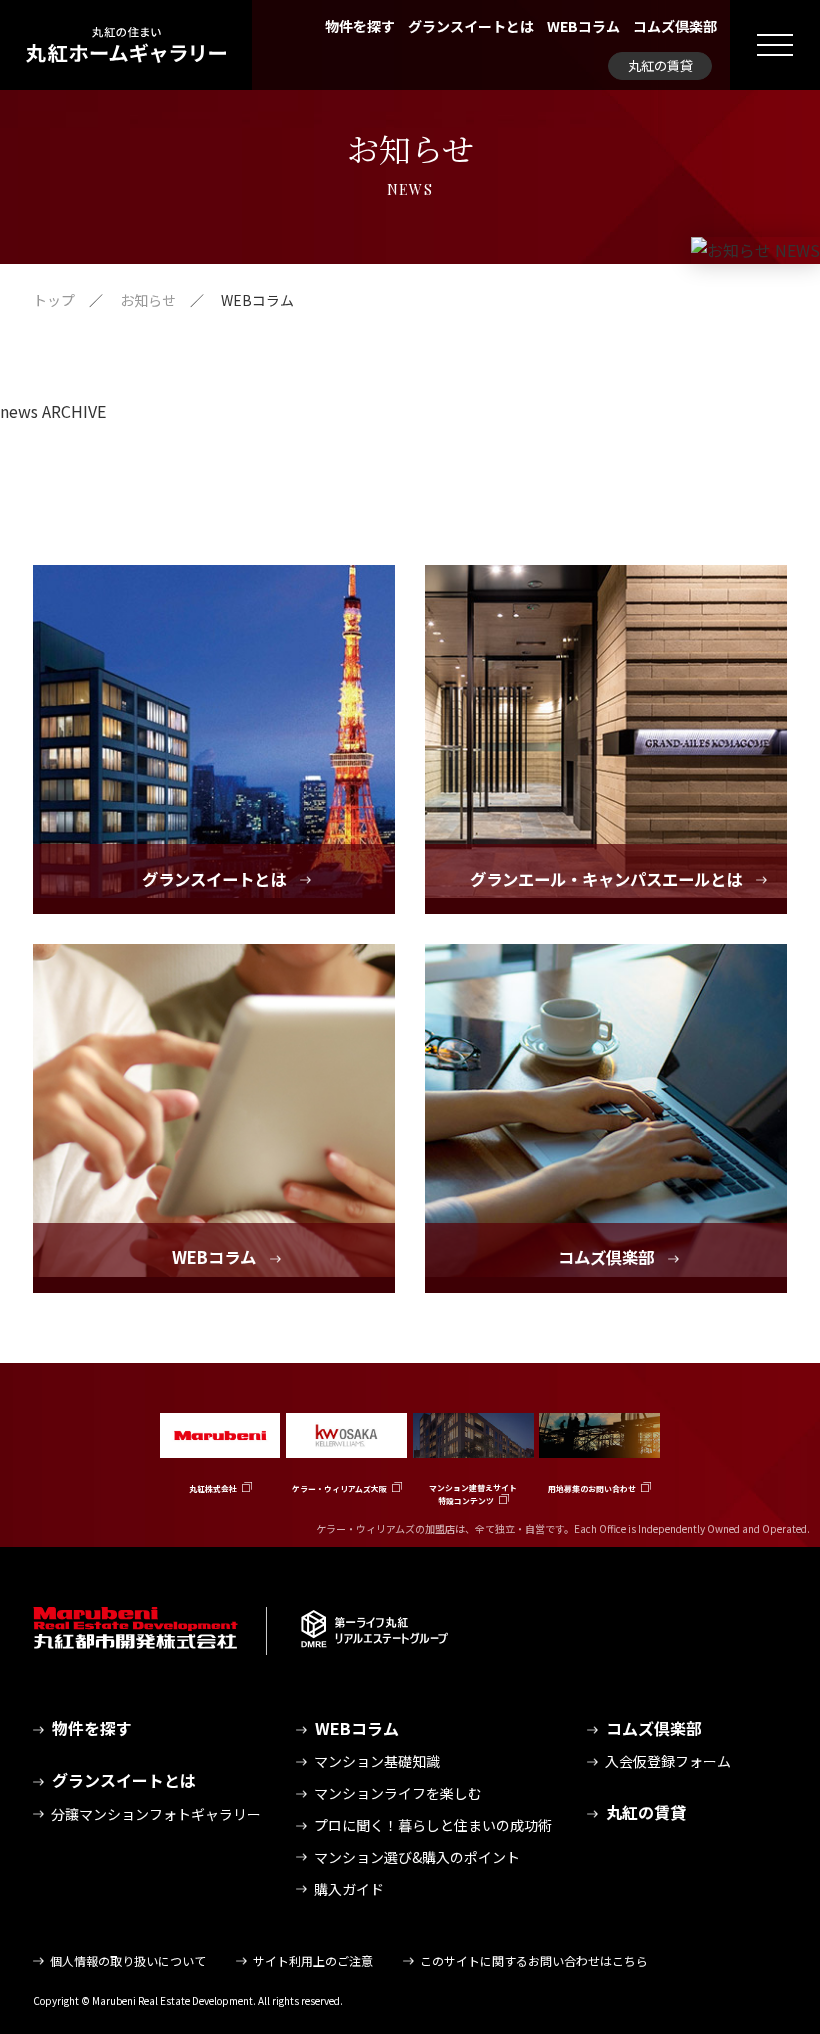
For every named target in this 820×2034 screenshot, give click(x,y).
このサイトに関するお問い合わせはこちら (534, 1960)
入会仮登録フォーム (668, 1761)
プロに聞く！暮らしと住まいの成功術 (433, 1825)
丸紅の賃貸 (660, 65)
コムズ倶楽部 (675, 26)
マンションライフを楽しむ (398, 1793)
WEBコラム (583, 26)
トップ (54, 300)
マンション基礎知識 (377, 1761)
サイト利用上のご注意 (313, 1960)
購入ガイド (349, 1889)
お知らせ (148, 300)
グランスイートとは (471, 26)
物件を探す (360, 26)
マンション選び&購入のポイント (417, 1857)
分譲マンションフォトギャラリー (156, 1814)
